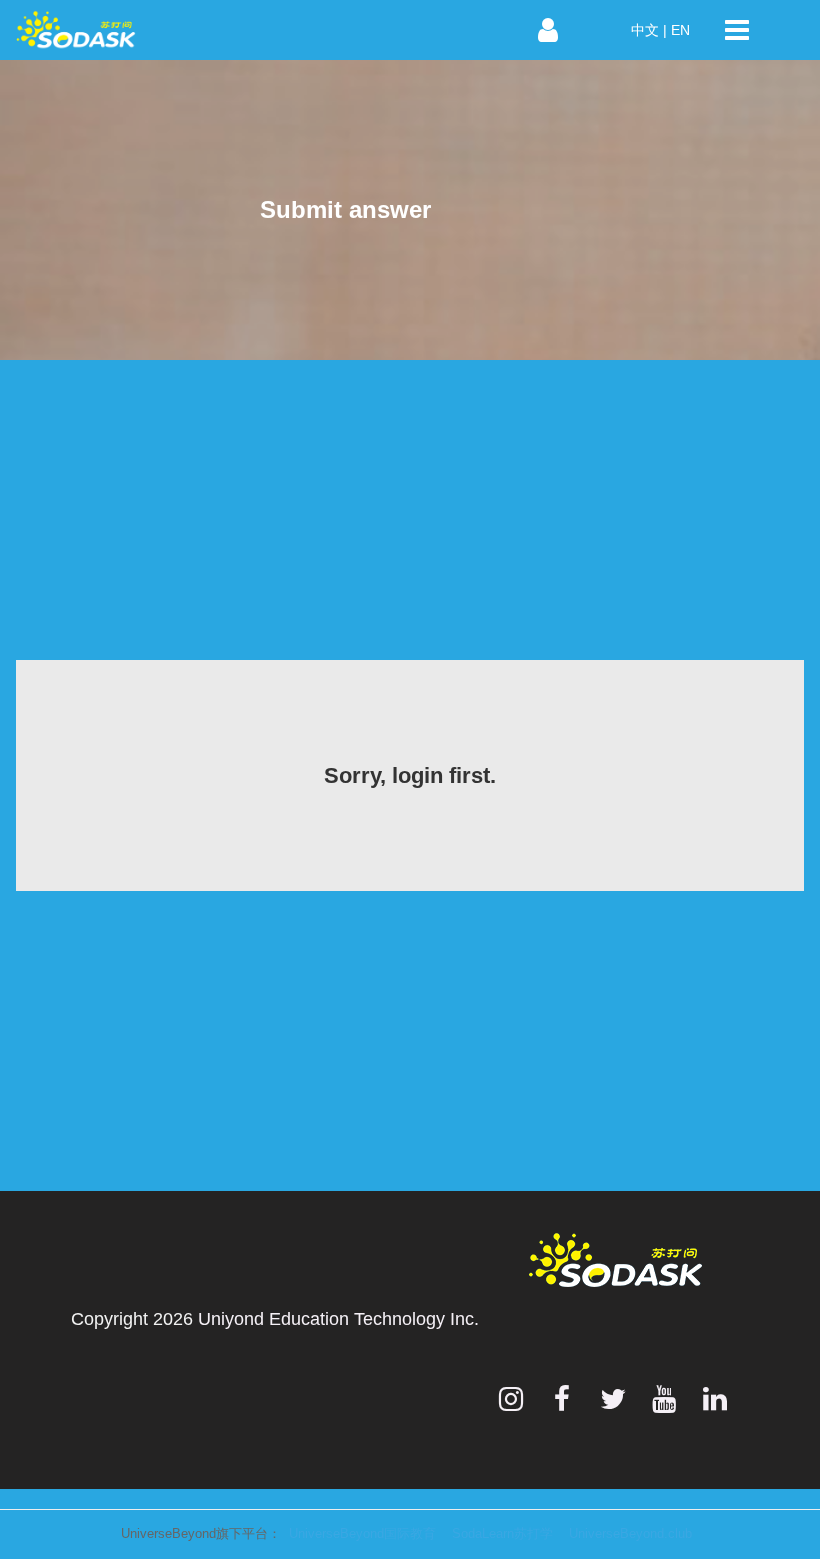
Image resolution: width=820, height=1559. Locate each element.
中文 (645, 30)
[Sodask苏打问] (180, 30)
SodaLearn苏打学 (502, 1533)
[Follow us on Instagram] (511, 1399)
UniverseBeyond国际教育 (362, 1533)
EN (680, 30)
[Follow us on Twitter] (613, 1399)
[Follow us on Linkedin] (715, 1399)
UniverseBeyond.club (630, 1533)
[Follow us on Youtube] (664, 1399)
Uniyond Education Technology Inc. (338, 1319)
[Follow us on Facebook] (562, 1399)
